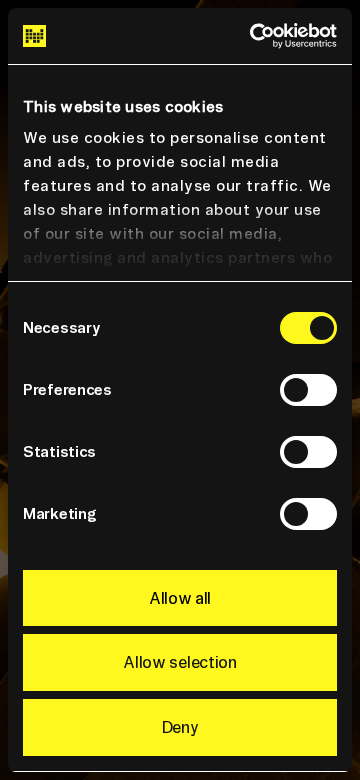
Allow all (180, 598)
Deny (180, 727)
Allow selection (179, 662)
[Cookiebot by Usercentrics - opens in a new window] (254, 36)
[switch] (308, 390)
